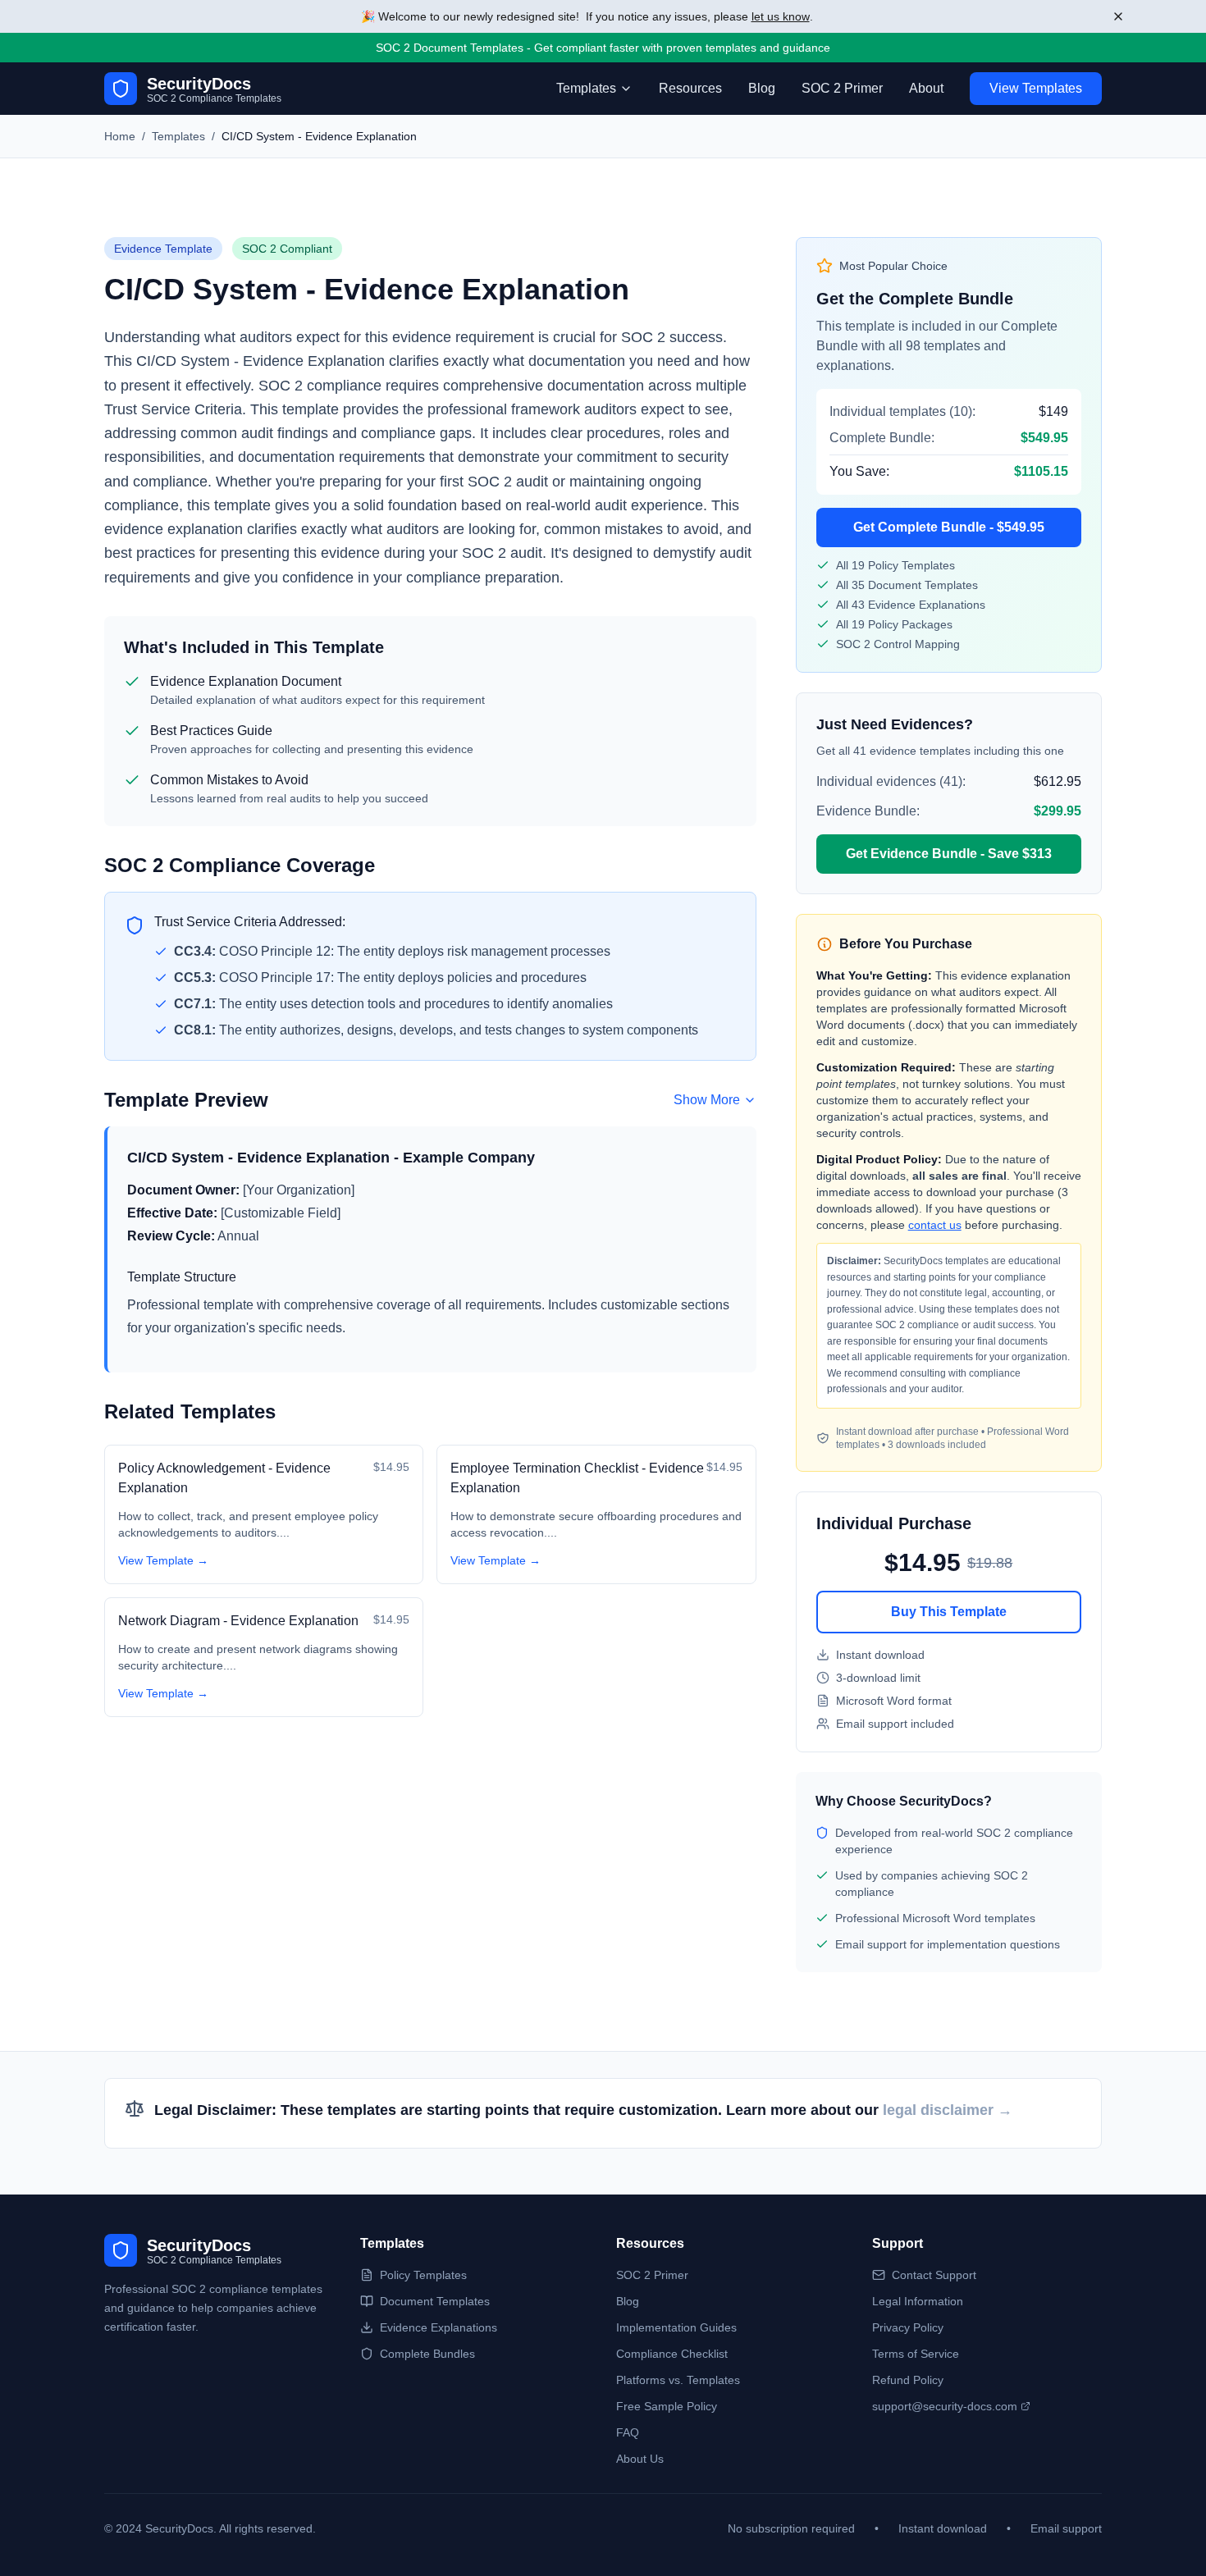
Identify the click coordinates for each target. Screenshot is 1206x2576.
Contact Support (934, 2275)
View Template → (163, 1560)
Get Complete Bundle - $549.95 (949, 527)
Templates (178, 136)
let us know (781, 16)
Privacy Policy (908, 2327)
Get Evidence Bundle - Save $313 (949, 854)
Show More (707, 1100)
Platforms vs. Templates (678, 2380)
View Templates (1036, 88)
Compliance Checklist (672, 2354)
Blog (762, 88)
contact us (935, 1225)
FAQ (628, 2432)
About (926, 88)
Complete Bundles (427, 2354)
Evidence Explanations (439, 2327)
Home (120, 136)
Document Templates (435, 2301)
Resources (690, 88)
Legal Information (918, 2301)
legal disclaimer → (948, 2110)
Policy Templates (423, 2275)
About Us (640, 2459)
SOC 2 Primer (842, 88)
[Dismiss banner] (1118, 16)
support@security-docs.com (945, 2406)
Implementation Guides (676, 2327)
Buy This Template (949, 1612)
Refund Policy (908, 2380)
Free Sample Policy (667, 2406)
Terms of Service (916, 2354)
